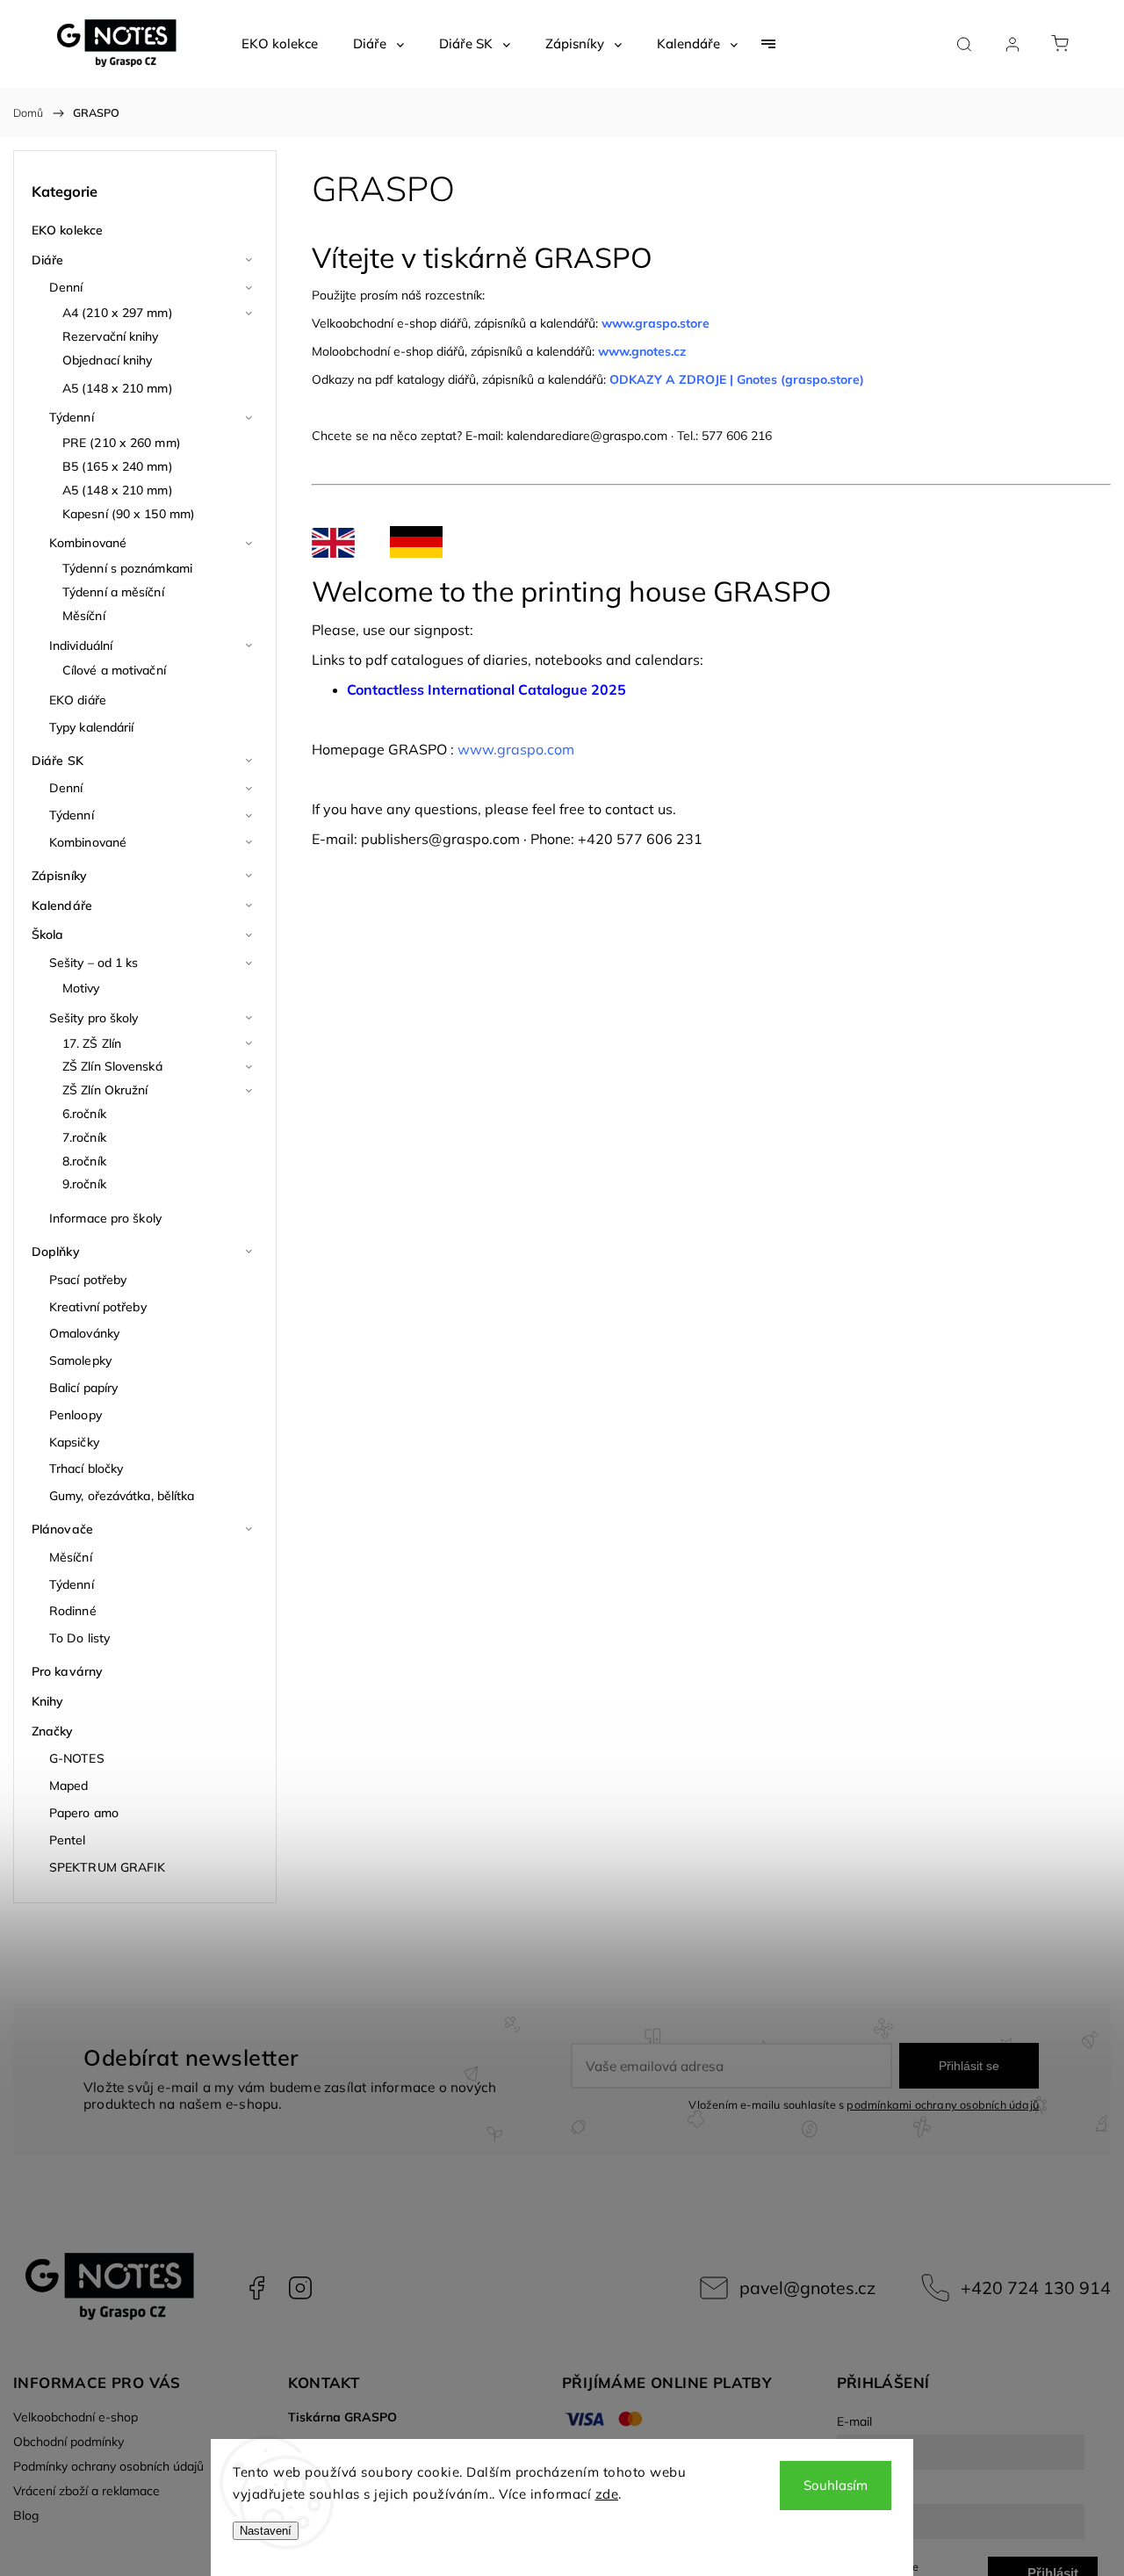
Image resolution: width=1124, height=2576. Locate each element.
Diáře (48, 260)
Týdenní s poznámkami (127, 568)
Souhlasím (836, 2485)
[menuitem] (280, 44)
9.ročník (84, 1184)
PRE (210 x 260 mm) (122, 443)
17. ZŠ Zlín (92, 1043)
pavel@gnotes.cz (807, 2287)
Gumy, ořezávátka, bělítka (122, 1496)
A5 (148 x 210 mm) (118, 388)
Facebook (256, 2288)
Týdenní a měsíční (113, 592)
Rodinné (73, 1611)
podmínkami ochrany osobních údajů (943, 2104)
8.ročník (84, 1161)
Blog (26, 2515)
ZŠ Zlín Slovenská (112, 1066)
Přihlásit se (969, 2066)
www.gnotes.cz (644, 351)
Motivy (81, 988)
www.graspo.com (516, 749)
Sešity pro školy (94, 1018)
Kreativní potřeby (98, 1307)
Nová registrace (878, 2566)
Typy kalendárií (92, 727)
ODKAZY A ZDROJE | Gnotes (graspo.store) (737, 379)
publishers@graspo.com (440, 839)
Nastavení (266, 2531)
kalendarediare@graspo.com (587, 436)
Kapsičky (74, 1442)
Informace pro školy (105, 1218)
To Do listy (79, 1638)
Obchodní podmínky (68, 2442)
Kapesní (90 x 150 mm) (129, 514)
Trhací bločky (86, 1468)
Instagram (300, 2288)
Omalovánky (84, 1333)
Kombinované (88, 543)
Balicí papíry (83, 1388)
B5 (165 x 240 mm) (118, 466)
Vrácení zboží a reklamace (86, 2491)
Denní (66, 287)
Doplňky (56, 1252)
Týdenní (72, 417)
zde (607, 2494)
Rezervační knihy (111, 336)
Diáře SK (58, 761)
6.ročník (84, 1114)
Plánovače (62, 1529)
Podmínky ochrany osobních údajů (108, 2466)
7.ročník (84, 1137)
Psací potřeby (88, 1280)
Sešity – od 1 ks (94, 963)
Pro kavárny (67, 1671)
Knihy (48, 1701)
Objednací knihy (108, 360)
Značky (53, 1731)
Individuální (81, 646)
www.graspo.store (656, 323)
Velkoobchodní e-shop (76, 2417)
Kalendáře (62, 906)
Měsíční (84, 616)
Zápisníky (59, 876)
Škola (48, 934)
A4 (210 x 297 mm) (118, 313)
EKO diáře (78, 700)
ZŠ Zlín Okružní (105, 1090)
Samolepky (80, 1360)
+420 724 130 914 (1036, 2287)
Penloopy (76, 1415)
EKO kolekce (67, 230)
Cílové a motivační (114, 670)
